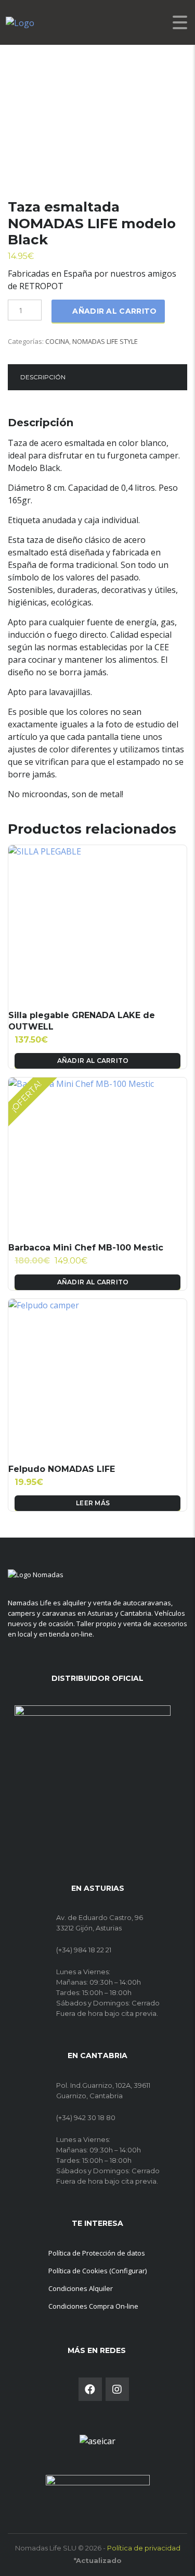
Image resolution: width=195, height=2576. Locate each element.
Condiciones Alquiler (81, 2288)
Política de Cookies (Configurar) (97, 2271)
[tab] (43, 377)
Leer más (93, 1503)
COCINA (57, 341)
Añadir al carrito (114, 311)
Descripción (43, 377)
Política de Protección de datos (97, 2253)
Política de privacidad (144, 2548)
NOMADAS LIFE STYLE (105, 341)
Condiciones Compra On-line (93, 2306)
